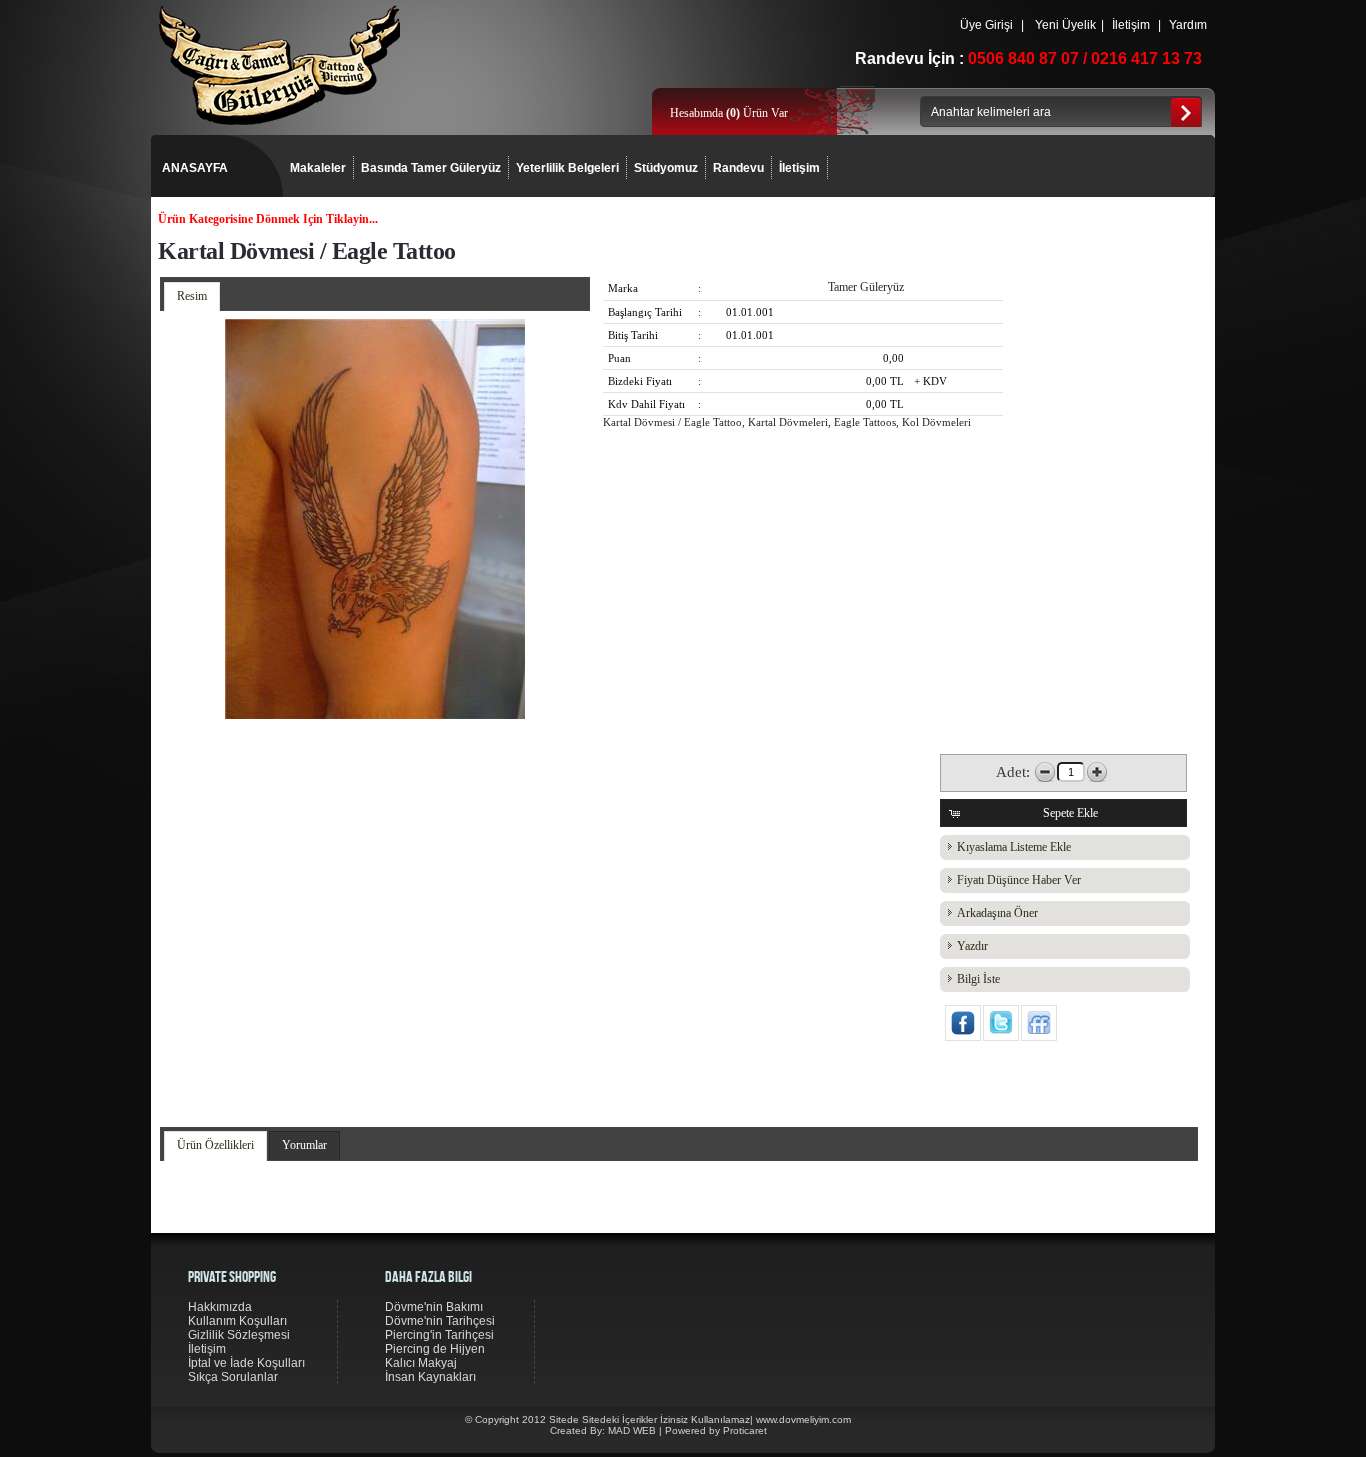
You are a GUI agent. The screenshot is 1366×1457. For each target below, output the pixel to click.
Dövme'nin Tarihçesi (440, 1321)
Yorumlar (304, 1145)
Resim (192, 296)
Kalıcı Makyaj (421, 1363)
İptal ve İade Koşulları (246, 1363)
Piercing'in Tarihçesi (439, 1335)
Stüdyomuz (666, 168)
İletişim (1131, 25)
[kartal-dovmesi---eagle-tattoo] (375, 715)
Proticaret (745, 1430)
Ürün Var (757, 113)
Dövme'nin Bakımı (434, 1307)
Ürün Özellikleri (215, 1145)
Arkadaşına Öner (997, 913)
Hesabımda (698, 113)
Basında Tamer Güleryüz (431, 168)
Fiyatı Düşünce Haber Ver (1019, 880)
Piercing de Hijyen (435, 1349)
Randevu (738, 168)
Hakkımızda (220, 1307)
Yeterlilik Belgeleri (567, 168)
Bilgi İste (978, 979)
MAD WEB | (636, 1430)
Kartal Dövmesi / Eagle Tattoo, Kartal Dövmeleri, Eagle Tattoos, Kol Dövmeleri (787, 422)
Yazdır (972, 946)
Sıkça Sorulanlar (233, 1377)
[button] (1063, 813)
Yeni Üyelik (1065, 25)
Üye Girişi (986, 25)
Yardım (1188, 25)
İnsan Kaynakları (430, 1377)
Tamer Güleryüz (866, 287)
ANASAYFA (195, 168)
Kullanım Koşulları (237, 1321)
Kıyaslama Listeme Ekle (1014, 847)
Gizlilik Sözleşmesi (239, 1335)
